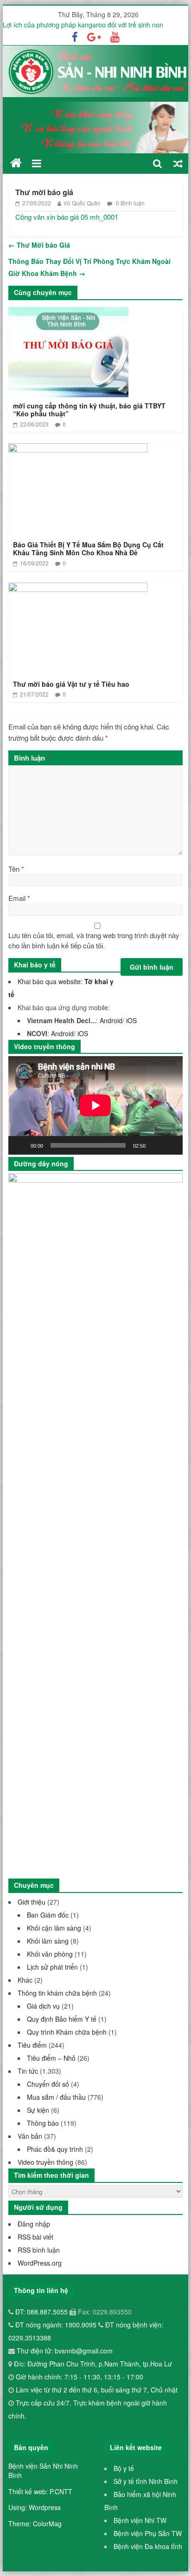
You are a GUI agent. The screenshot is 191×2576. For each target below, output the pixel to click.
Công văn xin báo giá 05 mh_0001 (67, 217)
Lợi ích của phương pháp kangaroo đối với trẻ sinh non (83, 25)
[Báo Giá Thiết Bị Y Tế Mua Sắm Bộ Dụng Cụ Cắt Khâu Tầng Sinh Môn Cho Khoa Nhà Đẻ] (78, 449)
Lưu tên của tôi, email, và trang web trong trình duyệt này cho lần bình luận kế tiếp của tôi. (94, 940)
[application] (95, 1105)
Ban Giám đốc (48, 1915)
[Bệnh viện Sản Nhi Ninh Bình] (16, 163)
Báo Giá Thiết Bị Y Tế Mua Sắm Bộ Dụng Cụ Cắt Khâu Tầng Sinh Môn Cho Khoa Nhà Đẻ (88, 549)
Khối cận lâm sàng (54, 1928)
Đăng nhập (34, 2224)
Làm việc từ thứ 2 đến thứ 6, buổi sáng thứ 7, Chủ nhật (97, 2390)
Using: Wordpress (35, 2507)
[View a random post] (178, 163)
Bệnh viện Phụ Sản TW (148, 2533)
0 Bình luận (130, 203)
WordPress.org (40, 2263)
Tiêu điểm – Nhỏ (51, 2058)
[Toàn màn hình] (171, 1145)
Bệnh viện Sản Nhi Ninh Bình (43, 2471)
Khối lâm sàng (48, 1941)
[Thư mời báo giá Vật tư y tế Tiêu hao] (78, 588)
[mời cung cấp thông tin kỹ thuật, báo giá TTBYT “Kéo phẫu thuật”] (68, 313)
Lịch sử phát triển (52, 1967)
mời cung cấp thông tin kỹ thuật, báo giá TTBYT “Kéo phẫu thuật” (89, 410)
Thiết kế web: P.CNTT (40, 2491)
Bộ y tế (124, 2468)
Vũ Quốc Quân (82, 203)
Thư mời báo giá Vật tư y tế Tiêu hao (71, 684)
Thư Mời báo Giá (39, 245)
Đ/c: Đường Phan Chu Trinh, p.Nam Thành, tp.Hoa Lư (92, 2364)
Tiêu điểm (32, 2045)
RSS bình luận (39, 2250)
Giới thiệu (32, 1902)
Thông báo (43, 2123)
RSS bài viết (35, 2237)
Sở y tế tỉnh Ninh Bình (146, 2481)
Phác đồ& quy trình (55, 2149)
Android (111, 1020)
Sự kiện (38, 2110)
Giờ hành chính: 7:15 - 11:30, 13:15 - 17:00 (80, 2377)
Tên (16, 869)
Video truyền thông (45, 2162)
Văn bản (30, 2136)
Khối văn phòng (50, 1954)
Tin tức (28, 2071)
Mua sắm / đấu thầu (56, 2097)
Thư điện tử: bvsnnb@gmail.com (64, 2351)
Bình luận (32, 758)
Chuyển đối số (48, 2084)
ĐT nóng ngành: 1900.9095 (57, 2325)
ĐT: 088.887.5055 (42, 2312)
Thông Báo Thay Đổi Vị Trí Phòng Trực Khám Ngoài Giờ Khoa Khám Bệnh (89, 267)
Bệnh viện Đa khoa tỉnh (148, 2546)
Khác (25, 1980)
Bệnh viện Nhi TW (140, 2520)
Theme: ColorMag (35, 2523)
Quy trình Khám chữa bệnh (67, 2032)
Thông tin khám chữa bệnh (57, 1993)
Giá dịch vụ (43, 2006)
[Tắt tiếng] (156, 1145)
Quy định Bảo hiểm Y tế (62, 2019)
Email (19, 898)
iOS (131, 1020)
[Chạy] (20, 1145)
